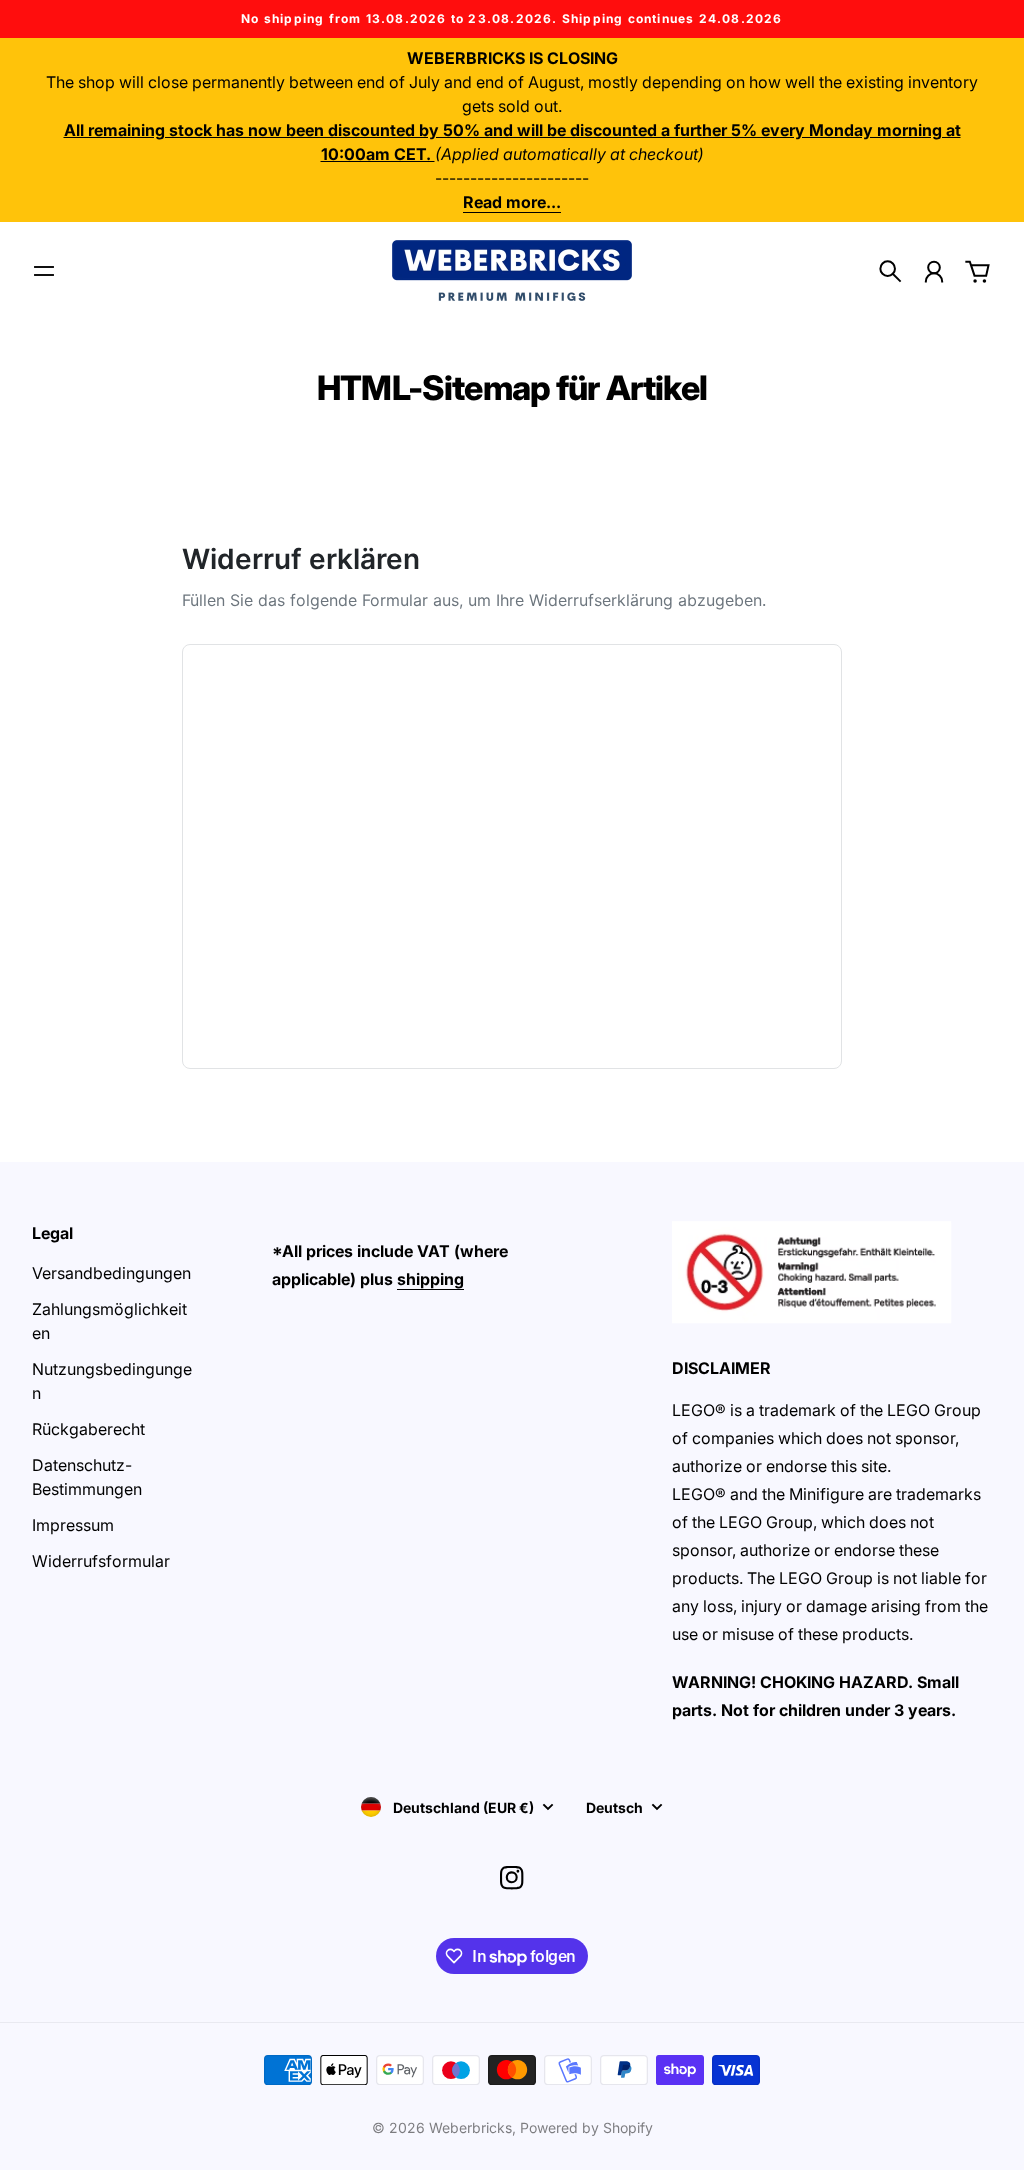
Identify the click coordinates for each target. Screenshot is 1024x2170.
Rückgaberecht (88, 1429)
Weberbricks (470, 2127)
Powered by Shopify (586, 2127)
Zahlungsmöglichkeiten (109, 1321)
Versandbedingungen (111, 1273)
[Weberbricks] (512, 270)
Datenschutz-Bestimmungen (87, 1477)
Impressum (73, 1525)
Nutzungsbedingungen (112, 1381)
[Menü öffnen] (44, 271)
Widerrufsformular (101, 1561)
